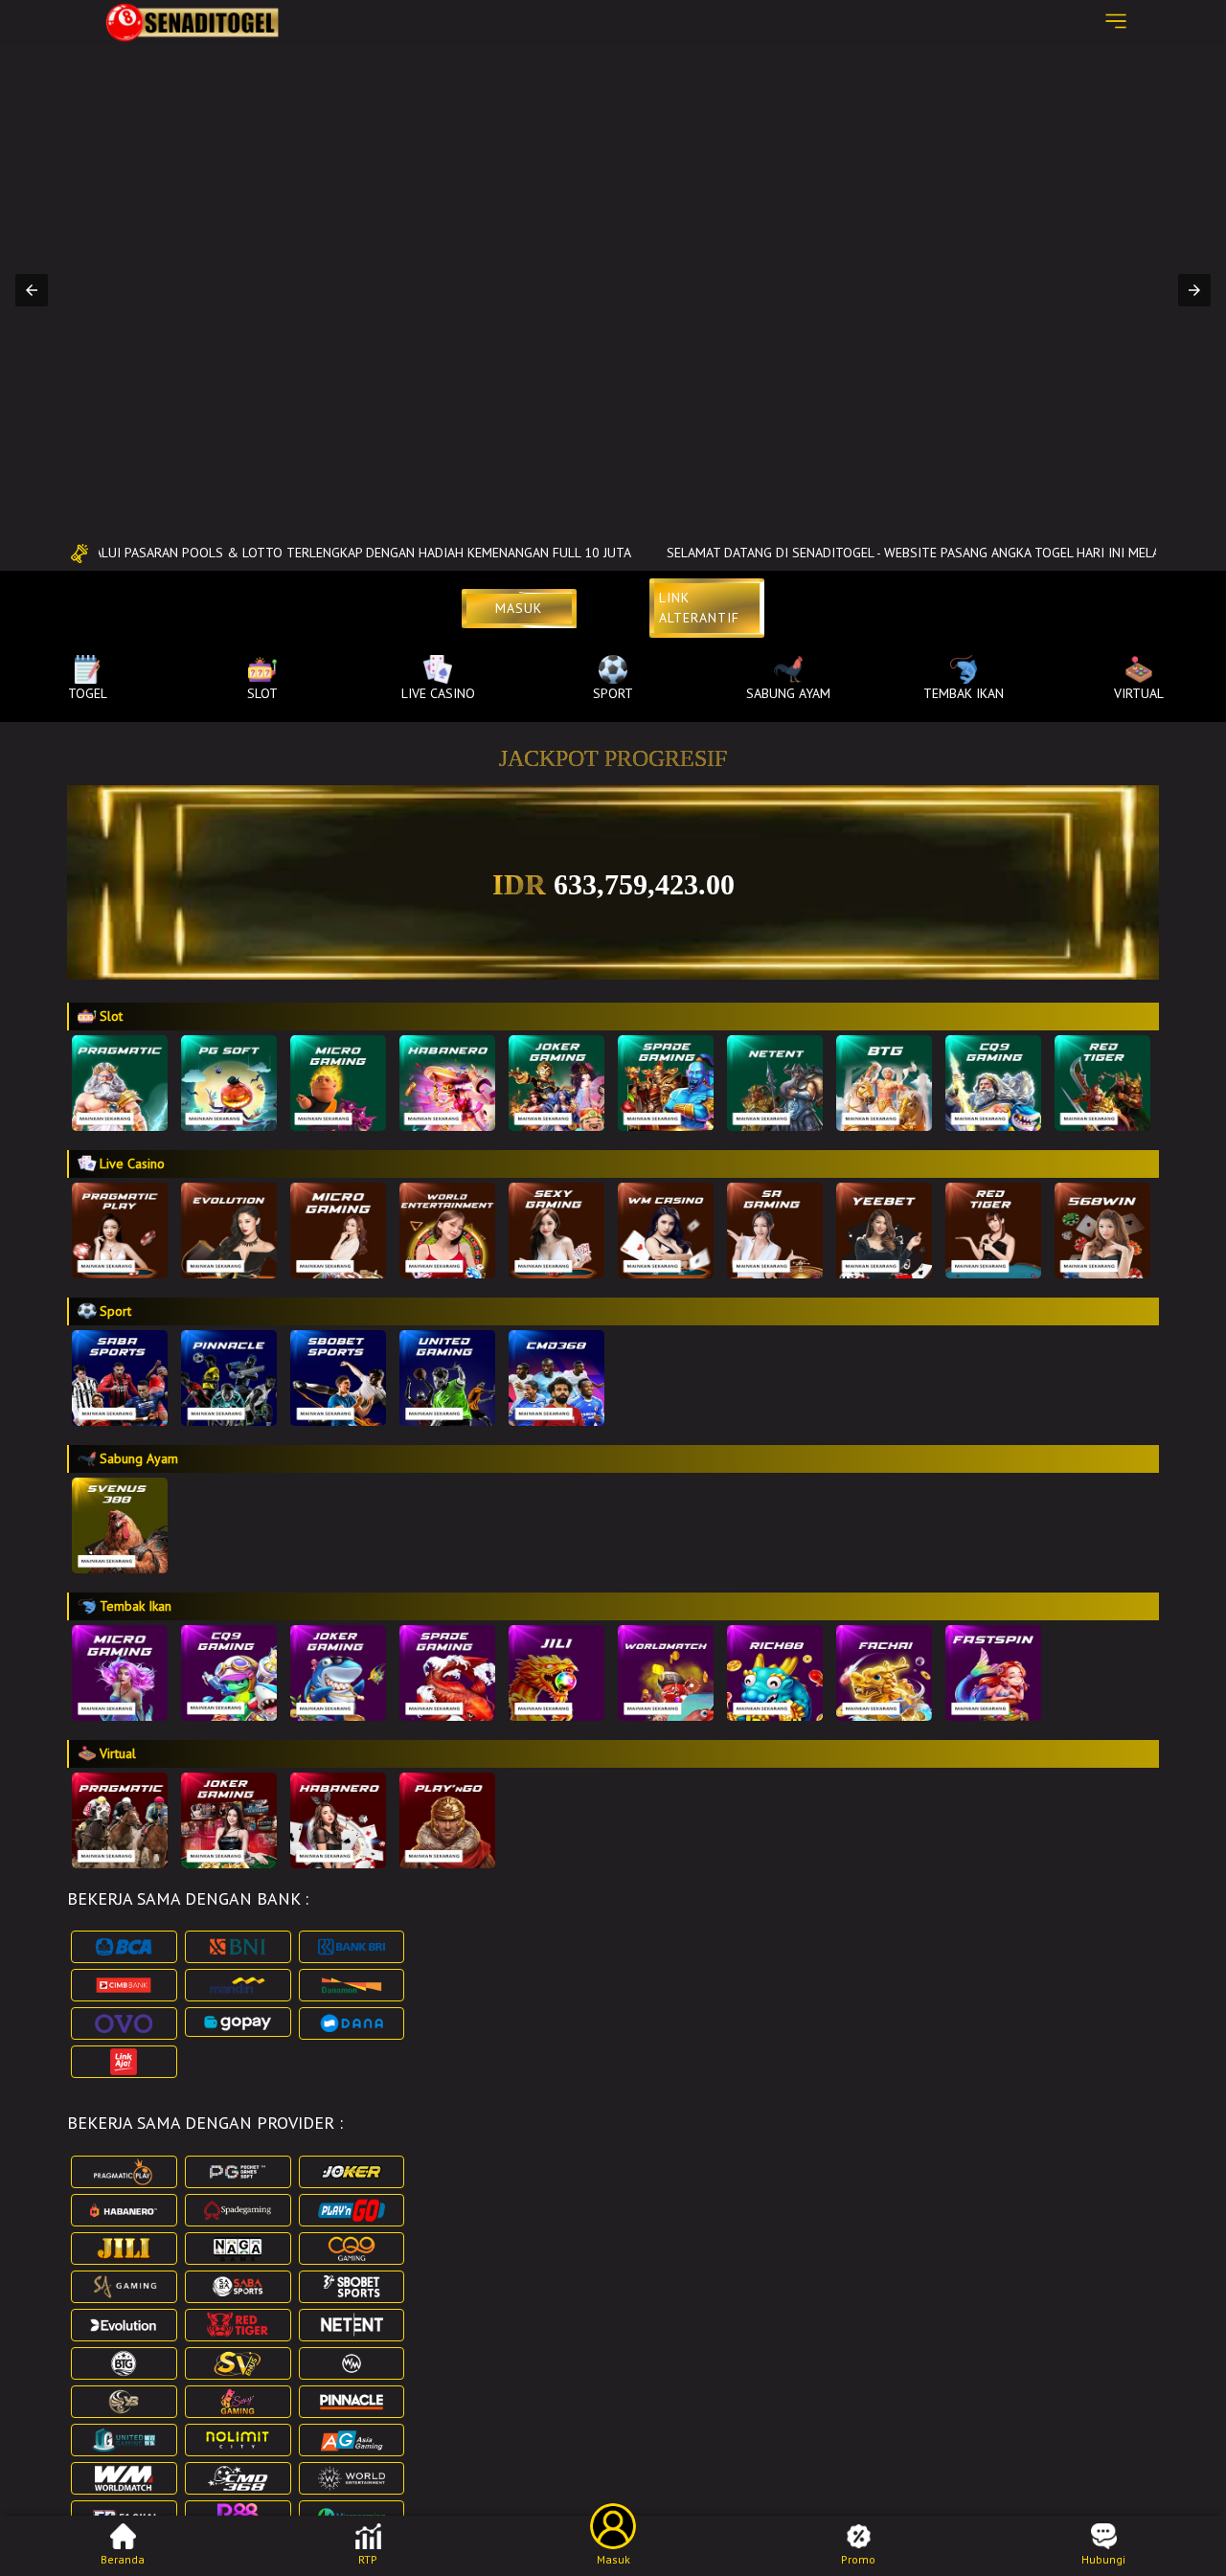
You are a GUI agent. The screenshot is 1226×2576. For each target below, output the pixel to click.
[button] (32, 290)
